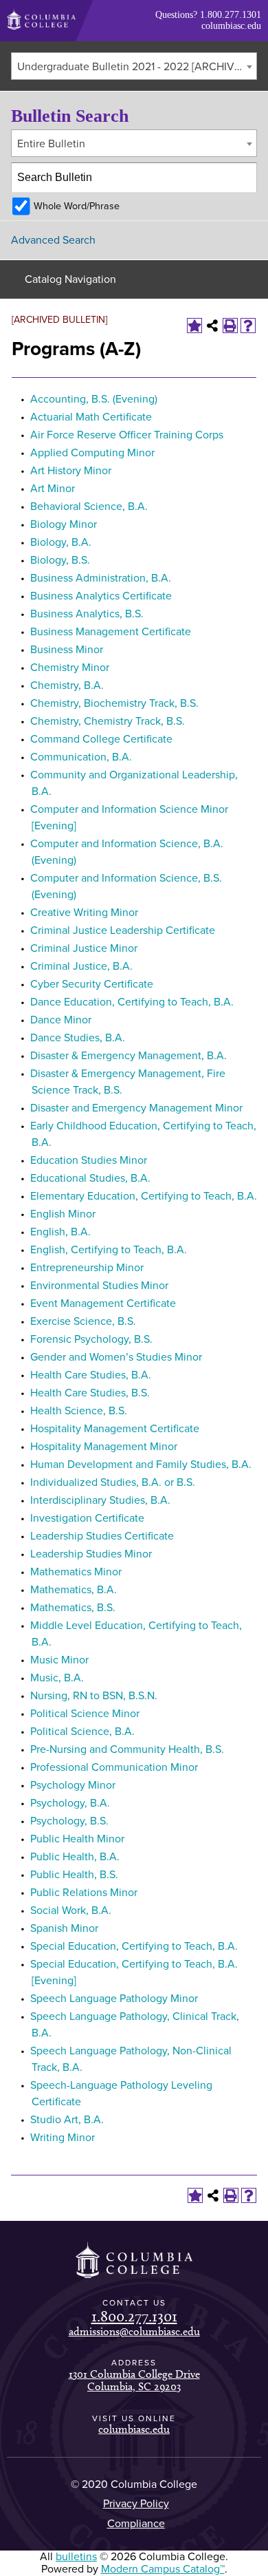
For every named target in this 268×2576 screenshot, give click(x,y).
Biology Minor (64, 524)
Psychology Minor (73, 1785)
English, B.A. (60, 1232)
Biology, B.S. (60, 560)
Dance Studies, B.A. (78, 1038)
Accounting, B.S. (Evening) (94, 399)
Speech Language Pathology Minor (114, 1999)
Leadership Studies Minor (91, 1554)
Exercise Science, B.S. (83, 1321)
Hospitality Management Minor (104, 1447)
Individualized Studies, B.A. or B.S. (113, 1482)
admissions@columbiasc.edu (134, 2331)
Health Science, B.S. (79, 1411)
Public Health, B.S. (74, 1875)
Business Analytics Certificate (101, 596)
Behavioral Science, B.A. (89, 507)
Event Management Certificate (103, 1303)
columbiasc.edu (231, 26)
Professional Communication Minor (114, 1767)
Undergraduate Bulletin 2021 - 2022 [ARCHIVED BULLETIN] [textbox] (137, 67)
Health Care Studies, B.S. (90, 1393)
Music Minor (59, 1660)
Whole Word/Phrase (77, 206)
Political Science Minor (85, 1714)
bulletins (76, 2557)
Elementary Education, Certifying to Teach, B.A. (144, 1196)
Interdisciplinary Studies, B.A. (100, 1500)
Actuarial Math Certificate (91, 417)
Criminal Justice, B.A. (81, 966)
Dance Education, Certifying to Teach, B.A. (132, 1002)
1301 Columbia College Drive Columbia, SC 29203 (134, 2380)
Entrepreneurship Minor (87, 1268)
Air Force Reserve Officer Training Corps (127, 435)
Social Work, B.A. (71, 1910)
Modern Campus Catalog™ (163, 2569)
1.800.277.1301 (231, 15)
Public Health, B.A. (75, 1857)
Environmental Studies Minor (99, 1286)
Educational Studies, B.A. (90, 1178)
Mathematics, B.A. (74, 1590)
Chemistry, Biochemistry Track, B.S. (114, 703)
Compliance (136, 2524)
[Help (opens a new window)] (248, 326)
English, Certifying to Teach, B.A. (109, 1250)
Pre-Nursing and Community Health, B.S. (127, 1749)
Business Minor (67, 650)
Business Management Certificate (111, 632)
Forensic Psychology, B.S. (91, 1339)
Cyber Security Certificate (92, 984)
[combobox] (134, 66)
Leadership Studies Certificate (102, 1536)
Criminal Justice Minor (84, 948)
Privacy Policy (136, 2504)
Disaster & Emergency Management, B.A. (129, 1056)
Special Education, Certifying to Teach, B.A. (134, 1946)
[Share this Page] (212, 326)
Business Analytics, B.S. (87, 614)
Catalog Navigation (70, 279)
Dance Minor (61, 1020)
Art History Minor (71, 471)
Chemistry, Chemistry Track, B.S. (108, 721)
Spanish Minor (64, 1928)
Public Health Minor (77, 1839)
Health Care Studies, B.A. (91, 1375)
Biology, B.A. (61, 542)
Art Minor (53, 489)
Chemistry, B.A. (67, 685)
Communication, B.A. (81, 757)
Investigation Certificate (87, 1518)
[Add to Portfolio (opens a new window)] (194, 326)
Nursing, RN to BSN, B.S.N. (94, 1696)
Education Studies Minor (89, 1160)
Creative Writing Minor (84, 913)
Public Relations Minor (84, 1893)
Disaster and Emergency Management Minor (136, 1108)
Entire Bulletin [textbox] (51, 144)
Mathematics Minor (76, 1572)
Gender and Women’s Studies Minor (116, 1357)
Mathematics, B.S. (73, 1608)
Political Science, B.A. (82, 1732)
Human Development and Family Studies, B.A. (141, 1465)
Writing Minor (63, 2138)
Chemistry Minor (70, 668)
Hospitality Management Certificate (115, 1429)
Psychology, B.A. (70, 1803)
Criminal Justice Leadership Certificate (123, 930)
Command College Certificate (101, 739)
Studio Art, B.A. (67, 2120)
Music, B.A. (57, 1678)
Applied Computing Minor (92, 453)
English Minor (63, 1214)
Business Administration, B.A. (101, 578)
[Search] (243, 178)
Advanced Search (53, 240)
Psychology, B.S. (69, 1821)
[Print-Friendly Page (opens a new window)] (230, 326)
